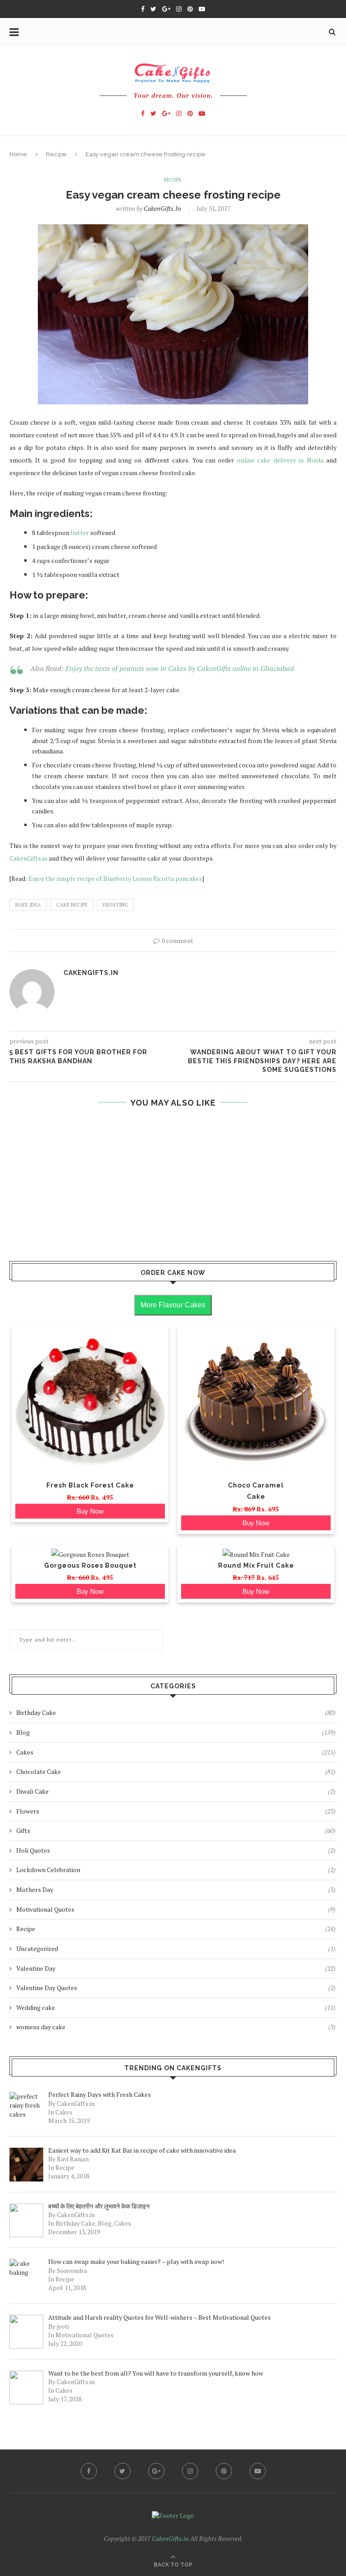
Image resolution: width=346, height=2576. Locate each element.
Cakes (176, 1752)
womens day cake (176, 2027)
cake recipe (72, 905)
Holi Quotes (176, 1850)
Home (18, 154)
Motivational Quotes (176, 1909)
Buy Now (90, 1511)
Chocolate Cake (176, 1771)
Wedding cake (176, 2007)
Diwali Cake (176, 1791)
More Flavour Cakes (173, 1305)
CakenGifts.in (162, 208)
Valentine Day (176, 1968)
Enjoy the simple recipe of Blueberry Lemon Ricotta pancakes (115, 878)
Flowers (176, 1811)
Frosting (115, 905)
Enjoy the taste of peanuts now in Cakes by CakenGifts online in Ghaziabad (180, 668)
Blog (176, 1732)
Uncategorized (176, 1948)
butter (80, 533)
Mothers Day (176, 1889)
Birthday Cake (176, 1712)
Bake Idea (28, 905)
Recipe (56, 154)
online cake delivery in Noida (280, 460)
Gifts (176, 1830)
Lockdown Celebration (176, 1870)
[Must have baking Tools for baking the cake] (173, 1231)
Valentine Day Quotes (176, 1988)
